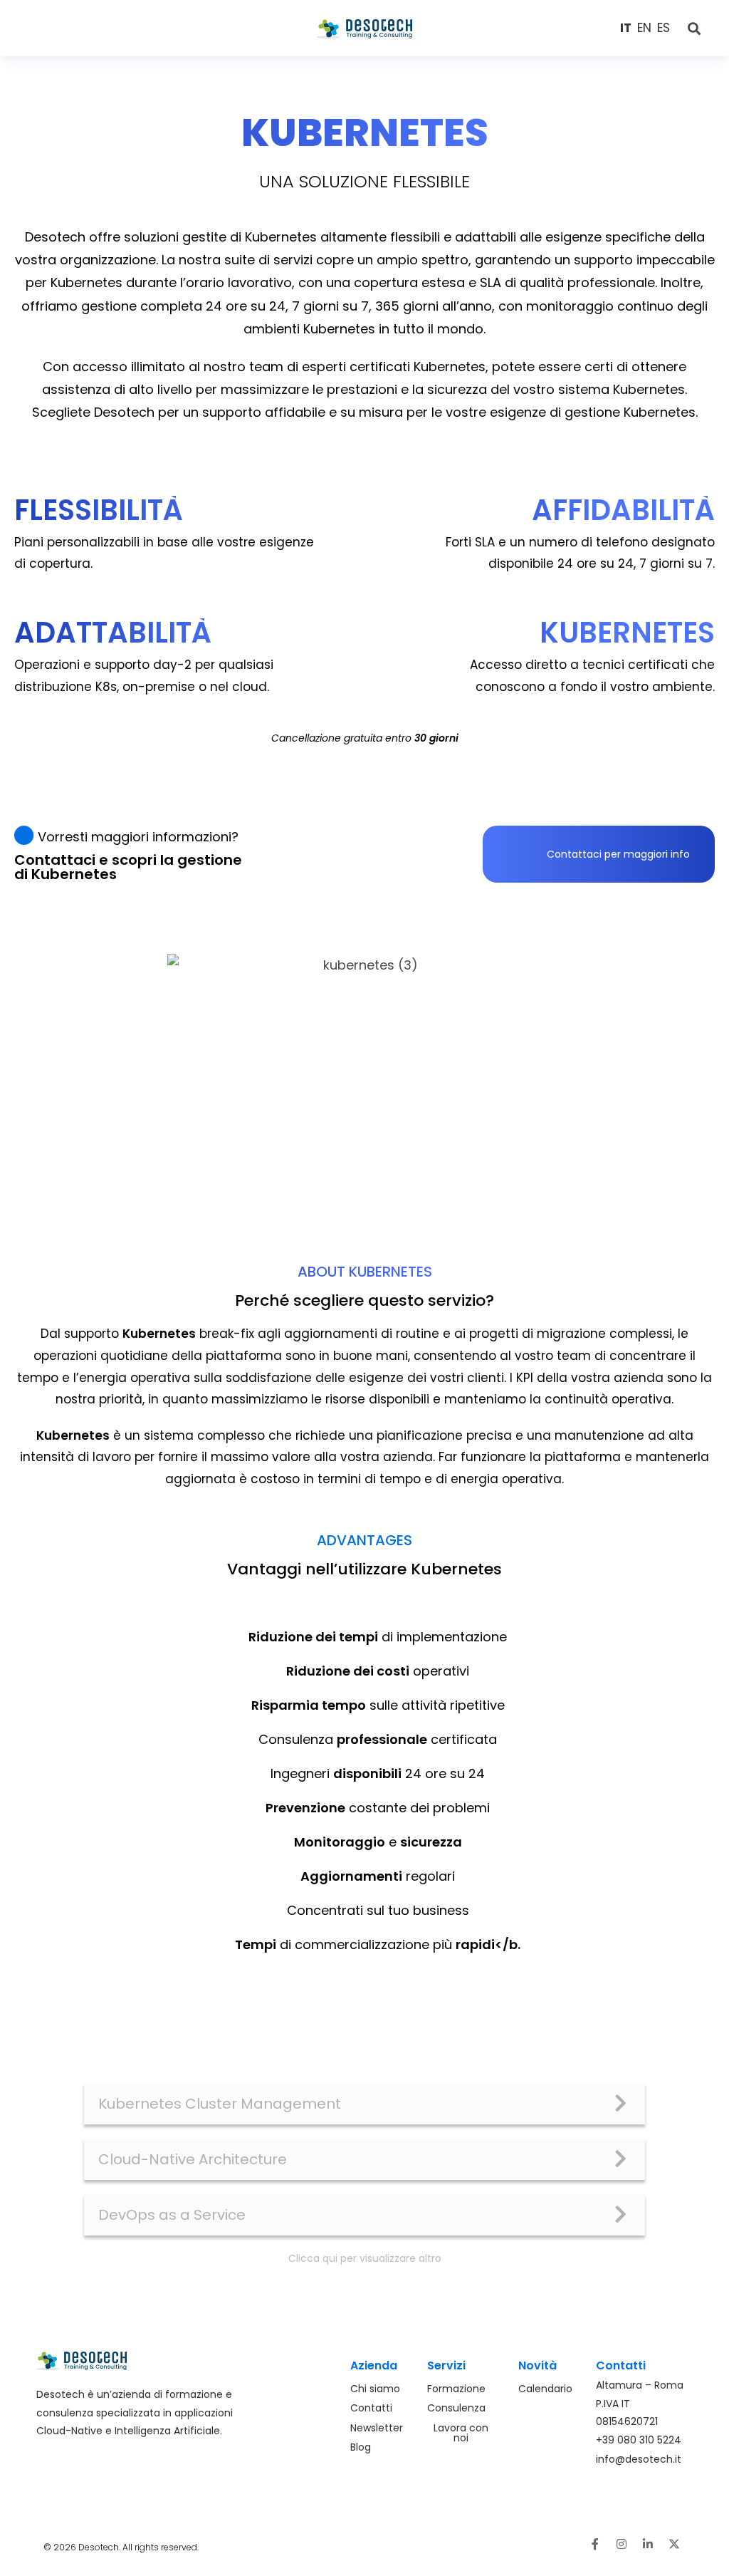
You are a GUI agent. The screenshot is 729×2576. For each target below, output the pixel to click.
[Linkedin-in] (648, 2544)
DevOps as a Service (172, 2215)
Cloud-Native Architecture (193, 2159)
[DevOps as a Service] (621, 2215)
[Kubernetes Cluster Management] (621, 2104)
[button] (102, 28)
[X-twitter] (674, 2544)
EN (644, 28)
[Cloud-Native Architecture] (621, 2159)
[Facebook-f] (595, 2544)
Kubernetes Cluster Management (220, 2104)
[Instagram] (622, 2544)
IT (626, 28)
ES (664, 28)
